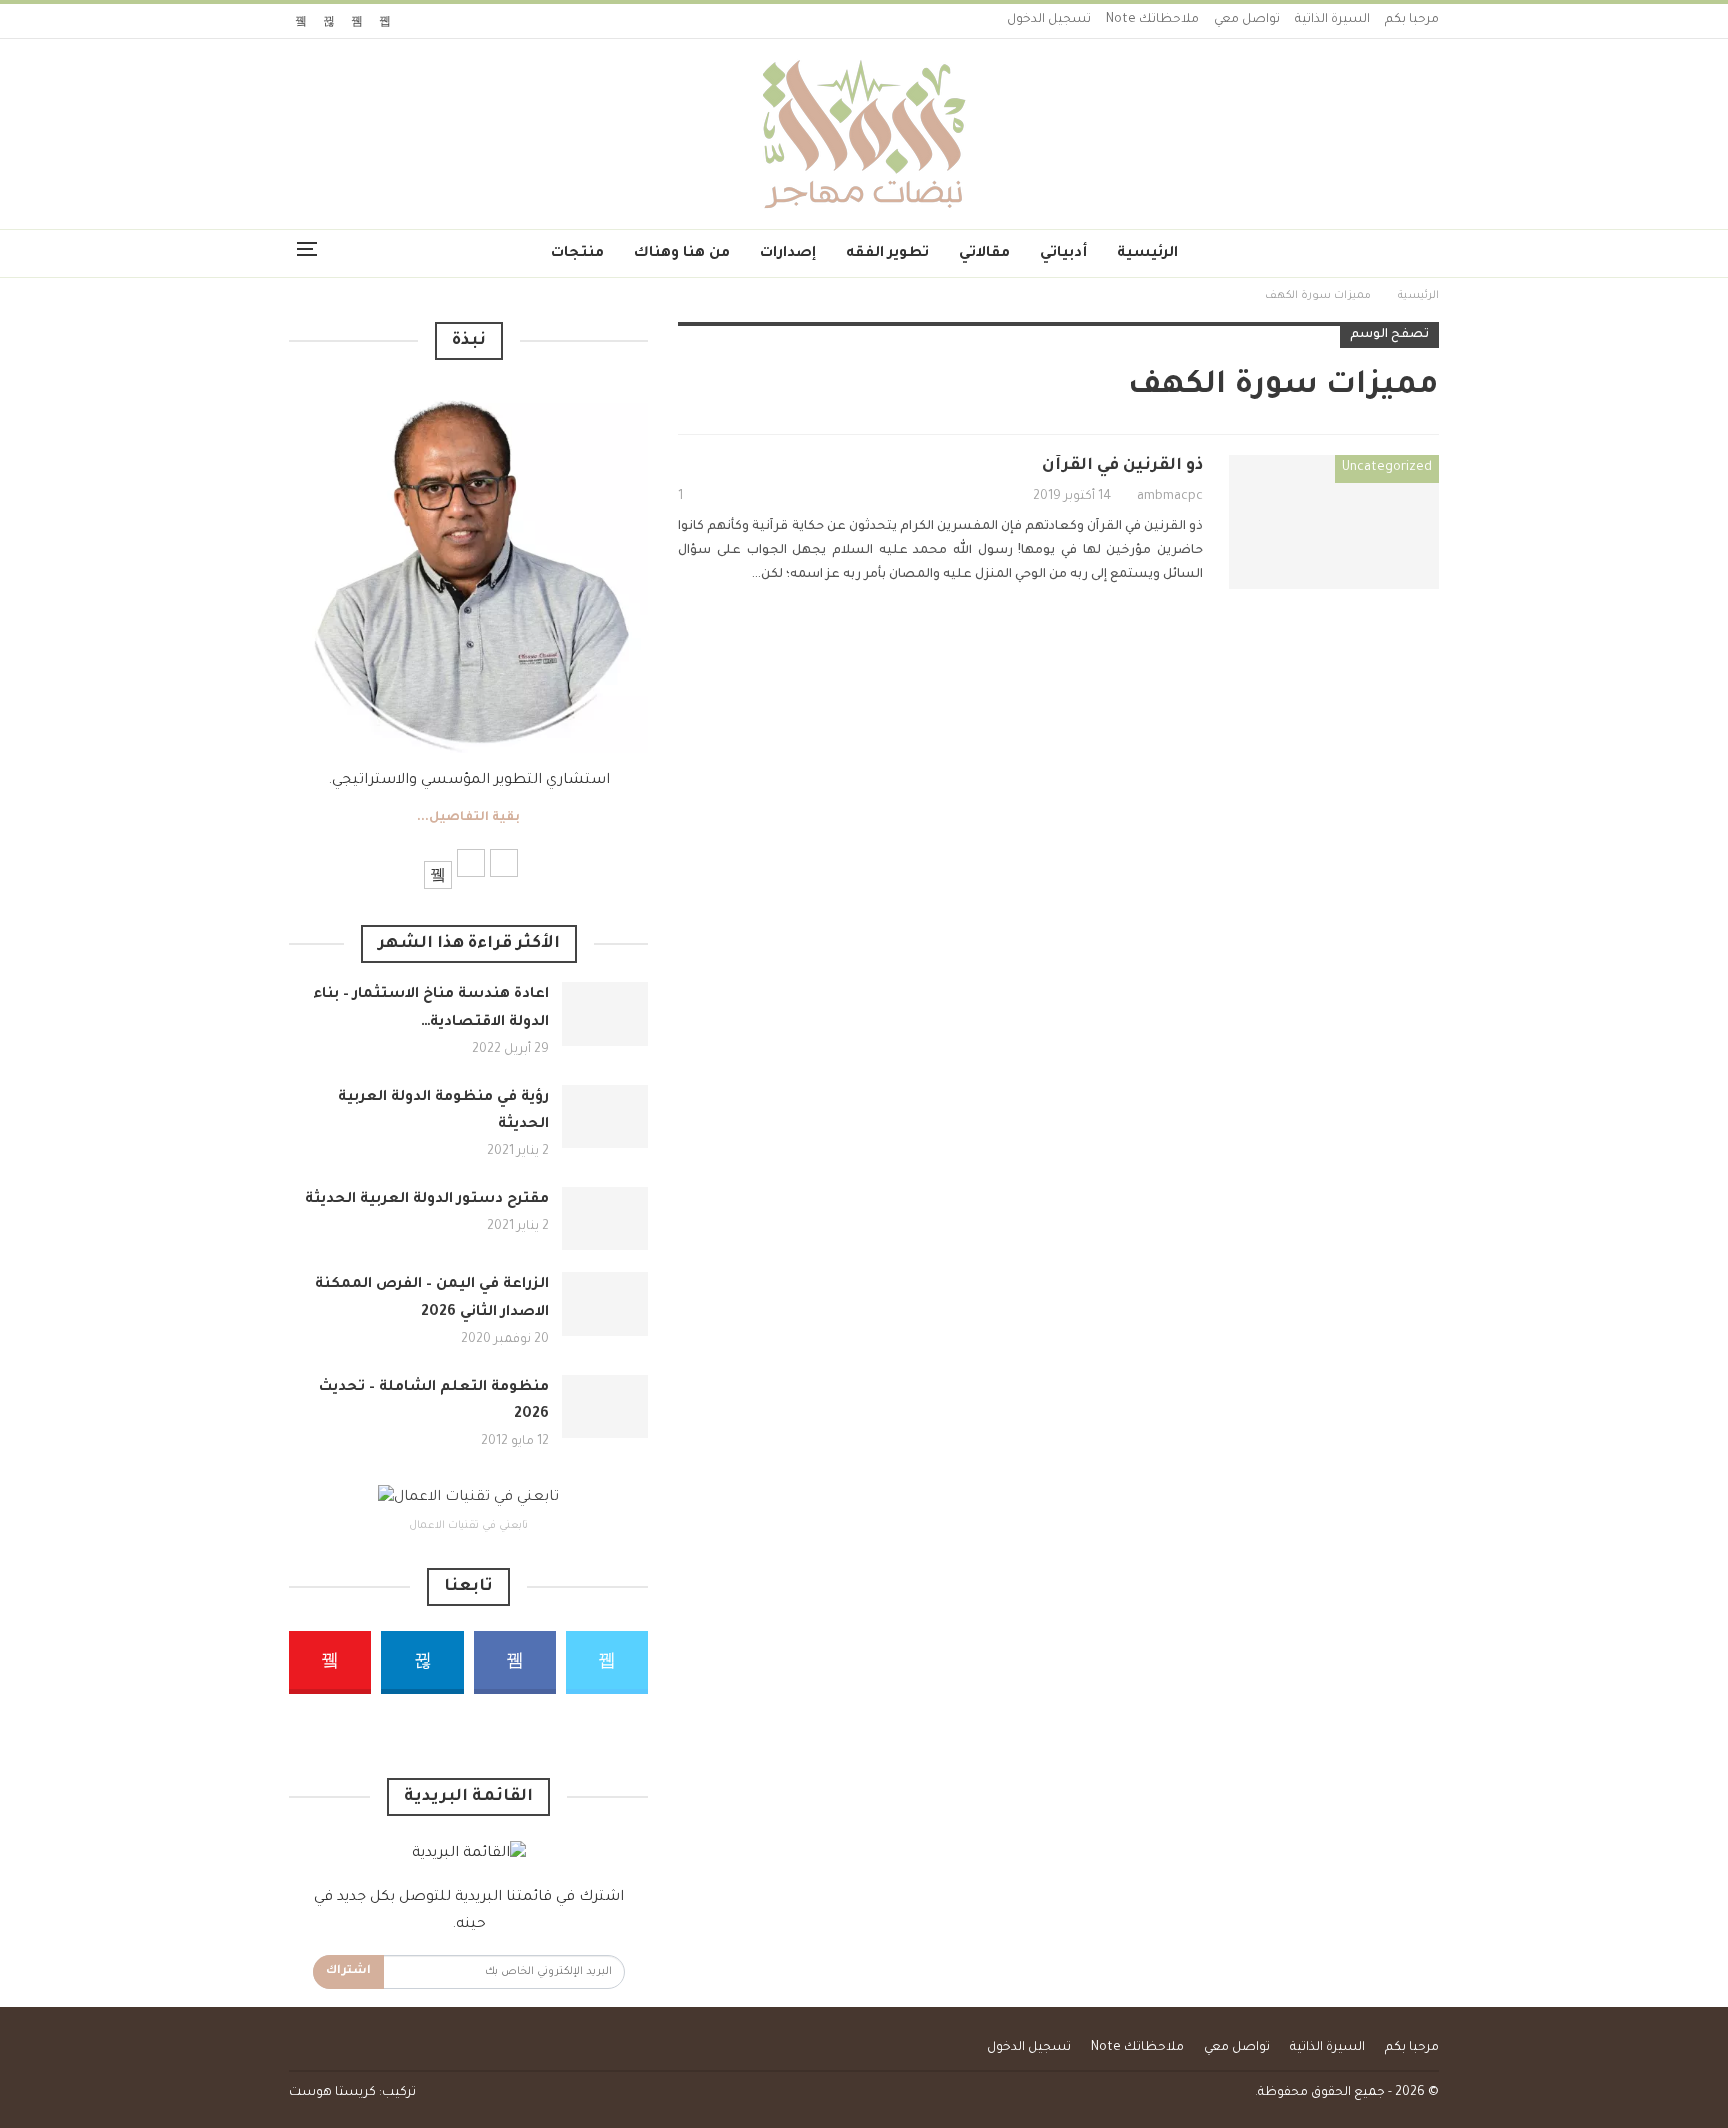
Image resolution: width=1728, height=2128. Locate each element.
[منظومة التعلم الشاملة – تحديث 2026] (605, 1407)
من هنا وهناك (682, 254)
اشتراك (348, 1971)
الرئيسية (1147, 254)
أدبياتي (1063, 254)
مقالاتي (984, 254)
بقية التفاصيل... (468, 818)
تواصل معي (1247, 20)
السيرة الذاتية (1332, 20)
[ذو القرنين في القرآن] (1334, 522)
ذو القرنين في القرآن (1122, 466)
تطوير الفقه (887, 254)
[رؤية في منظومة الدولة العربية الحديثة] (605, 1117)
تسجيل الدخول (1049, 20)
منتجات (577, 254)
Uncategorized (1387, 468)
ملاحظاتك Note (1152, 20)
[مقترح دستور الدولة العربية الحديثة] (605, 1219)
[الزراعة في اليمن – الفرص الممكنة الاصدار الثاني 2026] (605, 1304)
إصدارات (788, 254)
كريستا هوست (332, 2093)
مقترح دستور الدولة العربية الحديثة (427, 1200)
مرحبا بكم (1412, 20)
